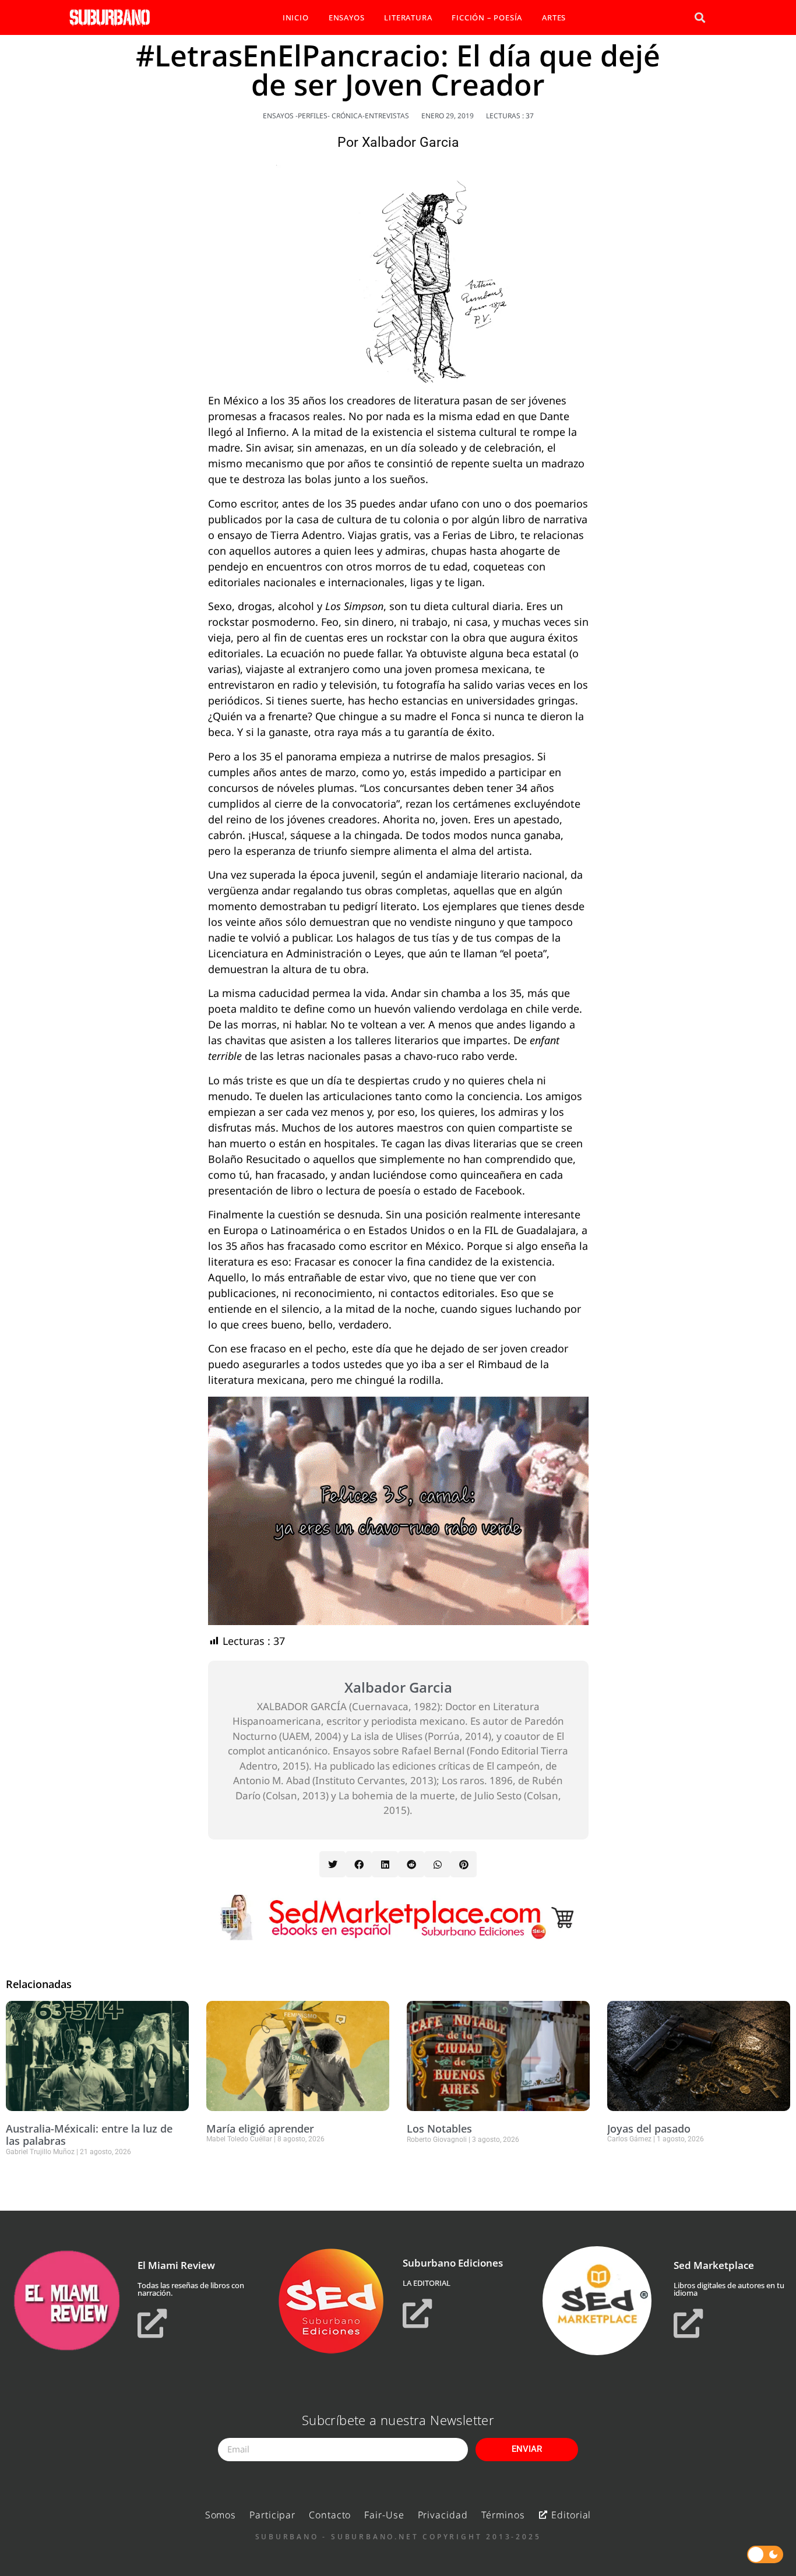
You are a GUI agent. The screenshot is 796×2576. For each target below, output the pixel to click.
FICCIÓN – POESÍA (487, 17)
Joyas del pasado (649, 2129)
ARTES (554, 17)
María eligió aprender (260, 2129)
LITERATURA (408, 17)
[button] (700, 18)
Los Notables (439, 2129)
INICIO (296, 17)
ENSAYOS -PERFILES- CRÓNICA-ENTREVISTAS (336, 116)
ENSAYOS (347, 17)
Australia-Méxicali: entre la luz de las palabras (89, 2135)
